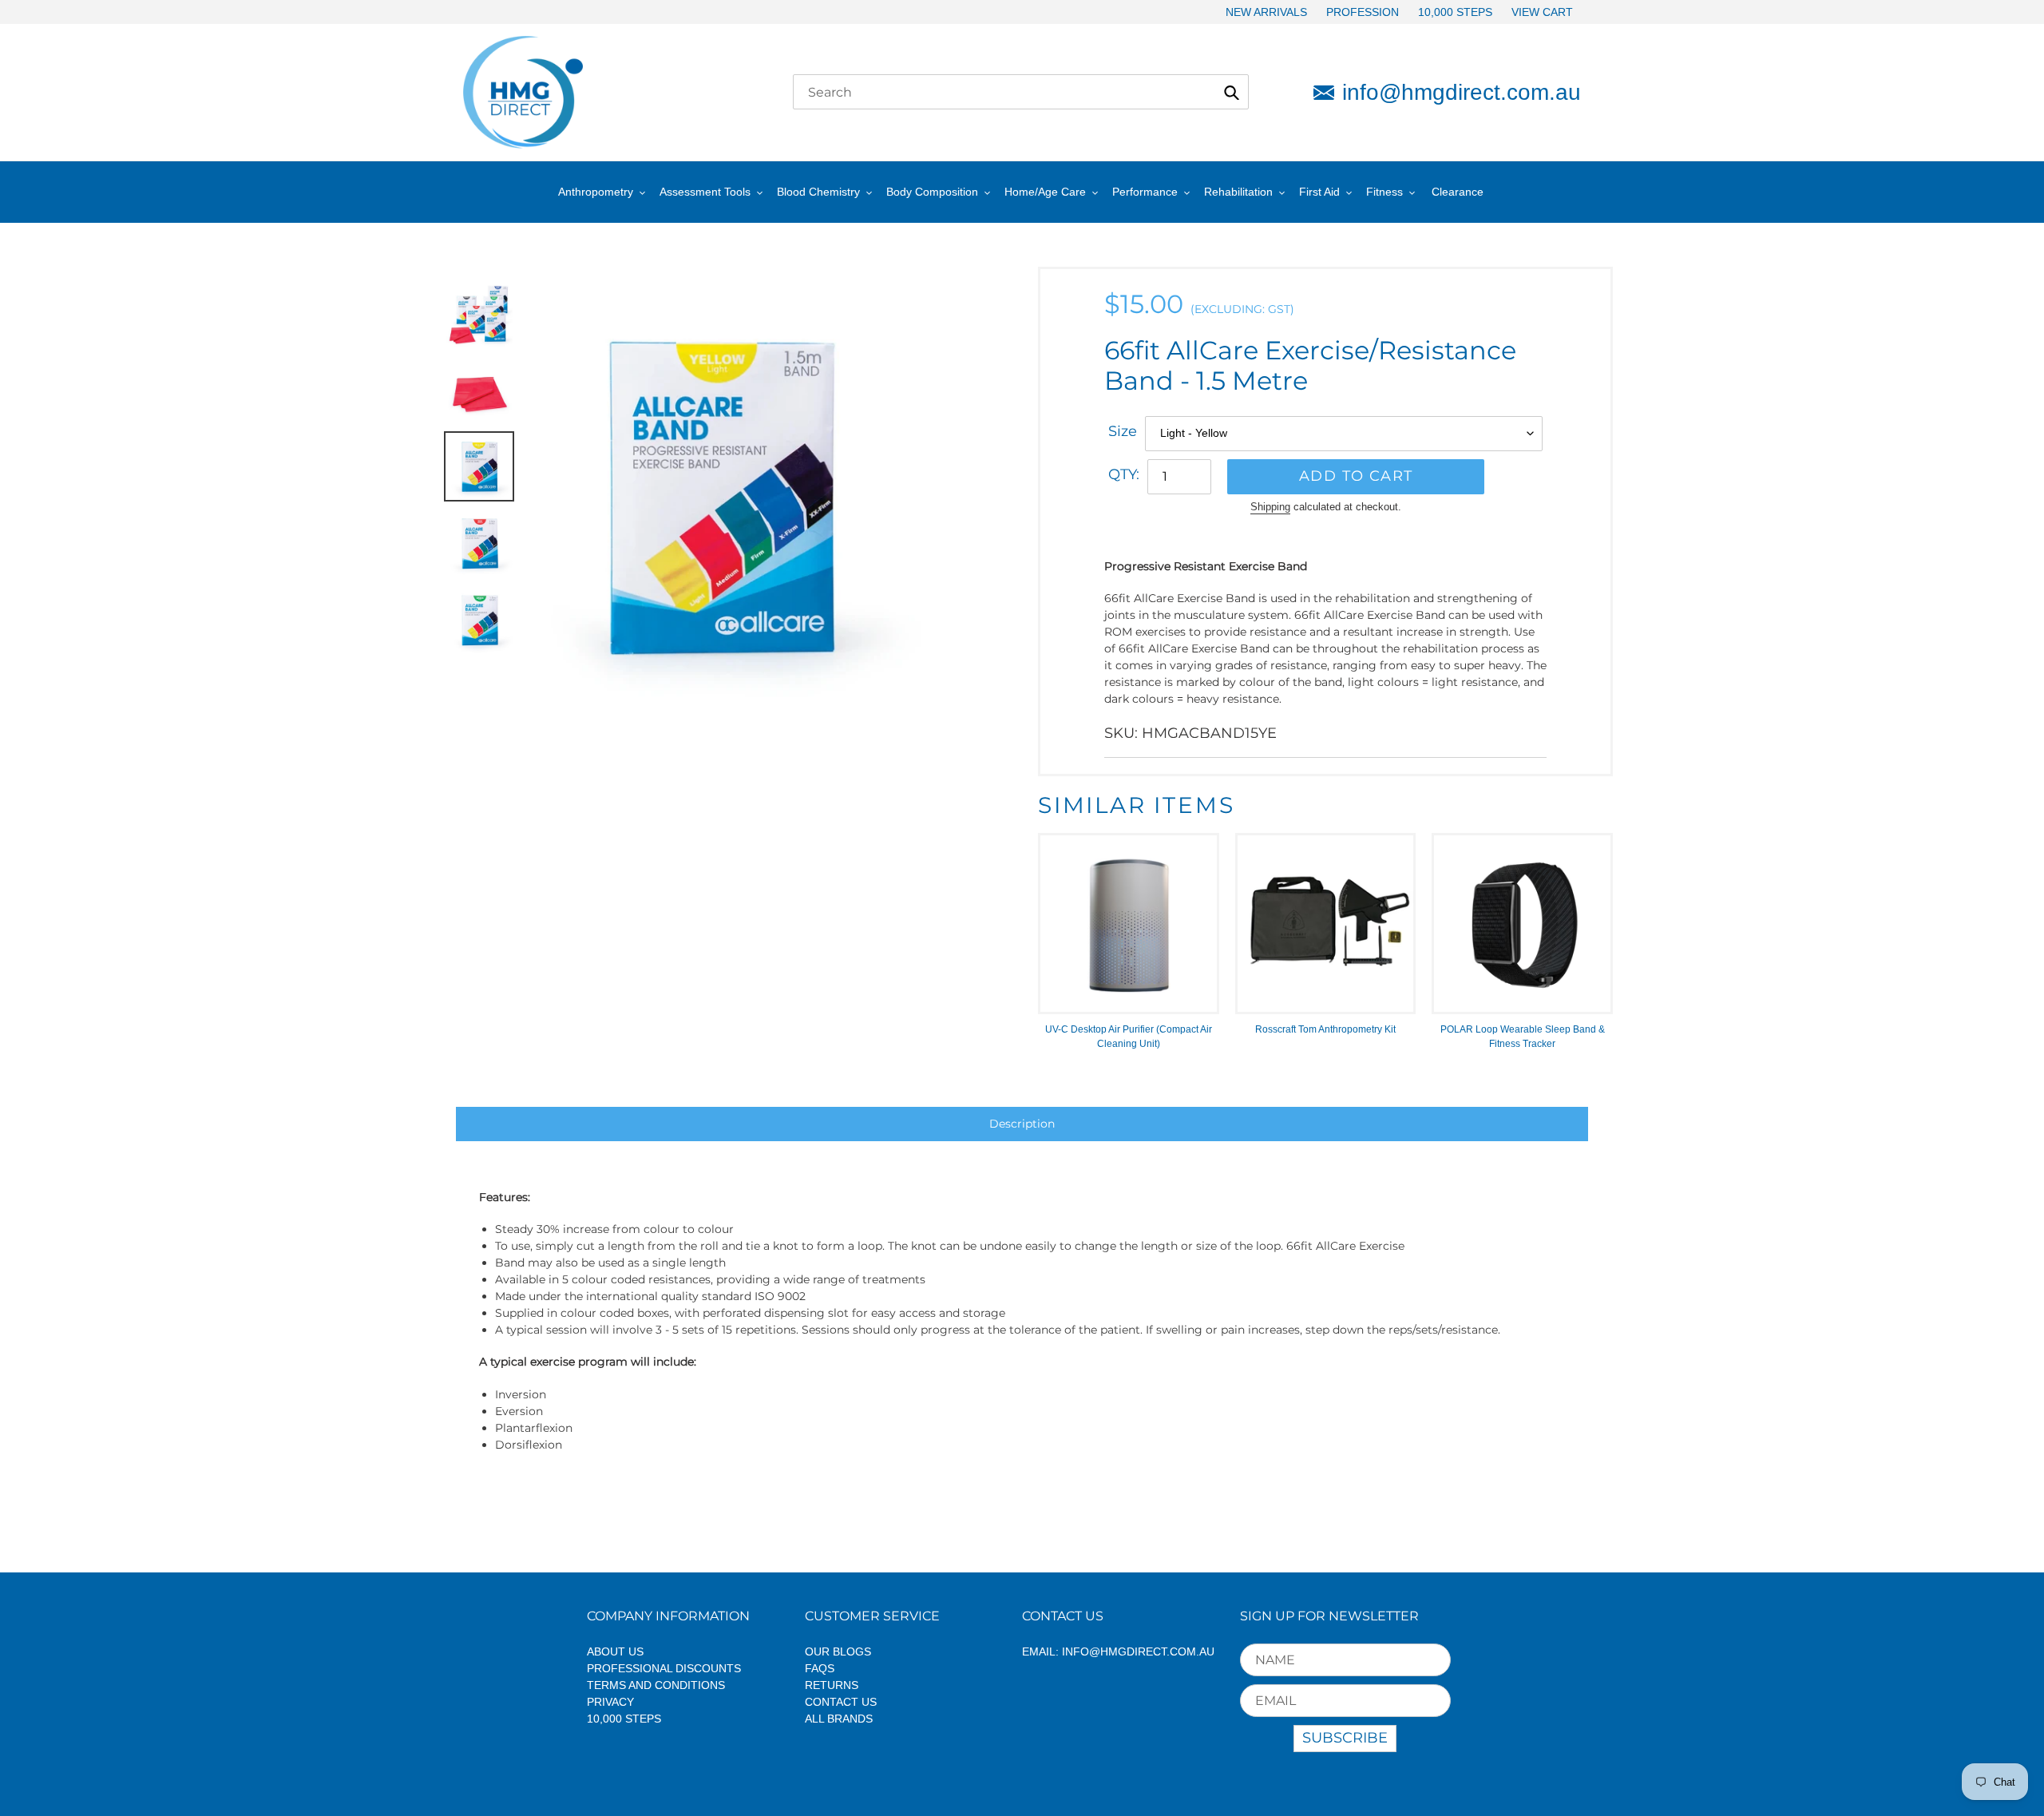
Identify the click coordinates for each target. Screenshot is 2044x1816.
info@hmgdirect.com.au (1462, 92)
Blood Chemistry (818, 192)
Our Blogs (838, 1651)
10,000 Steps (624, 1719)
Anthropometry (596, 192)
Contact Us (841, 1702)
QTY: (1124, 474)
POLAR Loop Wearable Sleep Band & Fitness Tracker (1523, 1037)
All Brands (839, 1719)
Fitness (1384, 192)
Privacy (610, 1702)
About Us (615, 1651)
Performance (1145, 192)
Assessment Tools (705, 192)
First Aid (1319, 192)
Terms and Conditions (656, 1685)
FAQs (820, 1668)
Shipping (1270, 507)
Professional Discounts (664, 1668)
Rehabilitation (1238, 192)
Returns (832, 1685)
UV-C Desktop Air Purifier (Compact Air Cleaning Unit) (1129, 1037)
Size (1123, 431)
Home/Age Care (1045, 192)
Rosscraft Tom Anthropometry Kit (1325, 1029)
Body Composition (932, 192)
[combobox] (1021, 92)
